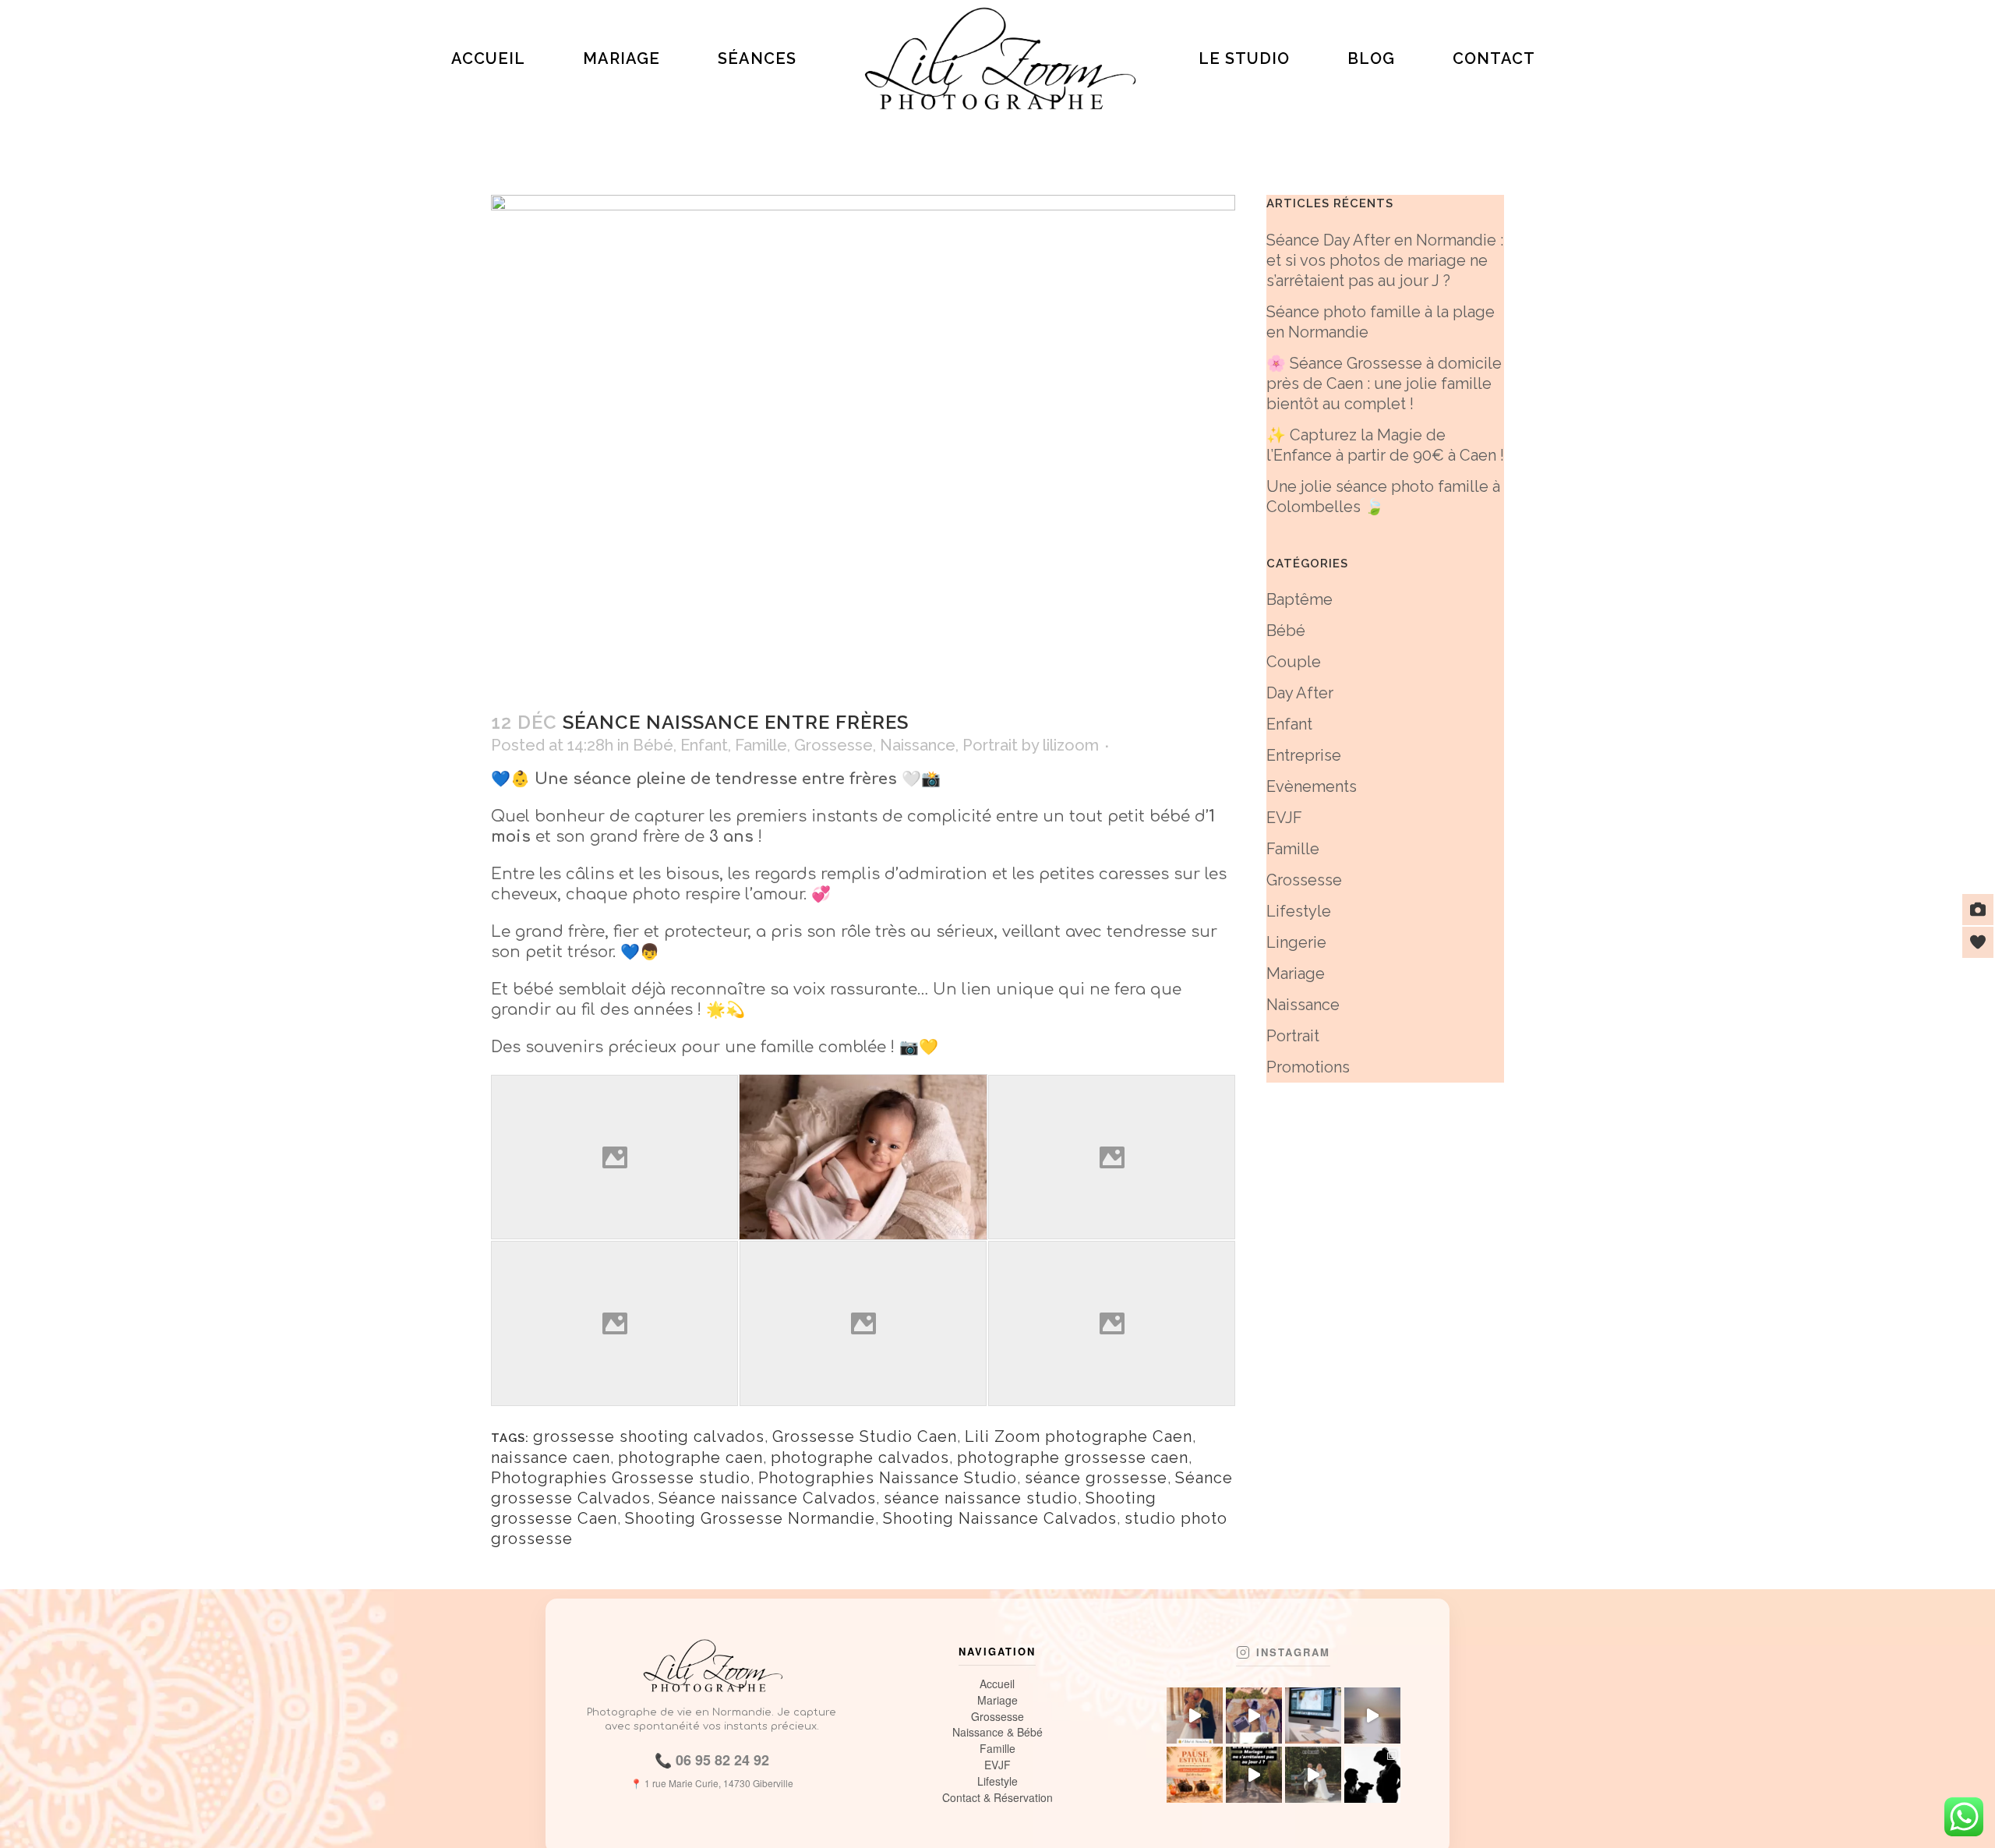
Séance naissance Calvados (767, 1498)
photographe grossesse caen (1073, 1458)
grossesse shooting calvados (649, 1436)
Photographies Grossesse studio (621, 1478)
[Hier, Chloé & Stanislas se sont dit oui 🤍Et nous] (1195, 1715)
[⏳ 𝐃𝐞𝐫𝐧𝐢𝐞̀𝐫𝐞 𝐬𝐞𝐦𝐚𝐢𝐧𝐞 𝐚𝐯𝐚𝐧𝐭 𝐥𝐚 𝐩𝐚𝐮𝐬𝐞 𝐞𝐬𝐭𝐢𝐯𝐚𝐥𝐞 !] (1372, 1775)
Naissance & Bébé (997, 1732)
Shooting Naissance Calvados (1000, 1518)
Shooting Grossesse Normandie (750, 1518)
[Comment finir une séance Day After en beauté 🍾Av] (1313, 1775)
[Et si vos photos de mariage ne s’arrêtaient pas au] (1254, 1775)
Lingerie (1296, 942)
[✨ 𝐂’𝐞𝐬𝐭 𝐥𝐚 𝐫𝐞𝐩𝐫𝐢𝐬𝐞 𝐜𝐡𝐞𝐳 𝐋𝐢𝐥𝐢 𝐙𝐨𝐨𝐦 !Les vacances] (1313, 1715)
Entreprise (1304, 755)
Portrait (990, 745)
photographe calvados (860, 1458)
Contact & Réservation (997, 1798)
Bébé (653, 745)
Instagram (1293, 1652)
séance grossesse (1096, 1478)
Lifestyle (1299, 911)
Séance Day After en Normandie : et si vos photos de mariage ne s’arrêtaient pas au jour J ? (1385, 260)
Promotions (1308, 1067)
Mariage (1296, 973)
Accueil (997, 1684)
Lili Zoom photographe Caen (1079, 1436)
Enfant (704, 745)
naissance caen (551, 1458)
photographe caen (690, 1458)
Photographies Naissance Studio (888, 1478)
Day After (1300, 693)
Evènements (1312, 786)
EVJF (1284, 818)
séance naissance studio (981, 1498)
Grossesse (833, 745)
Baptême (1299, 599)
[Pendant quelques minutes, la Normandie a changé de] (1372, 1715)
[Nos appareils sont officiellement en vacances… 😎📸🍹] (1195, 1775)
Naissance (918, 745)
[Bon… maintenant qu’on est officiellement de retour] (1254, 1715)
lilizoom (1071, 745)
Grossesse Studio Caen (865, 1436)
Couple (1294, 662)
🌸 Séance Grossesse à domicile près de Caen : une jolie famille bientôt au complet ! (1384, 383)
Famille (761, 745)
